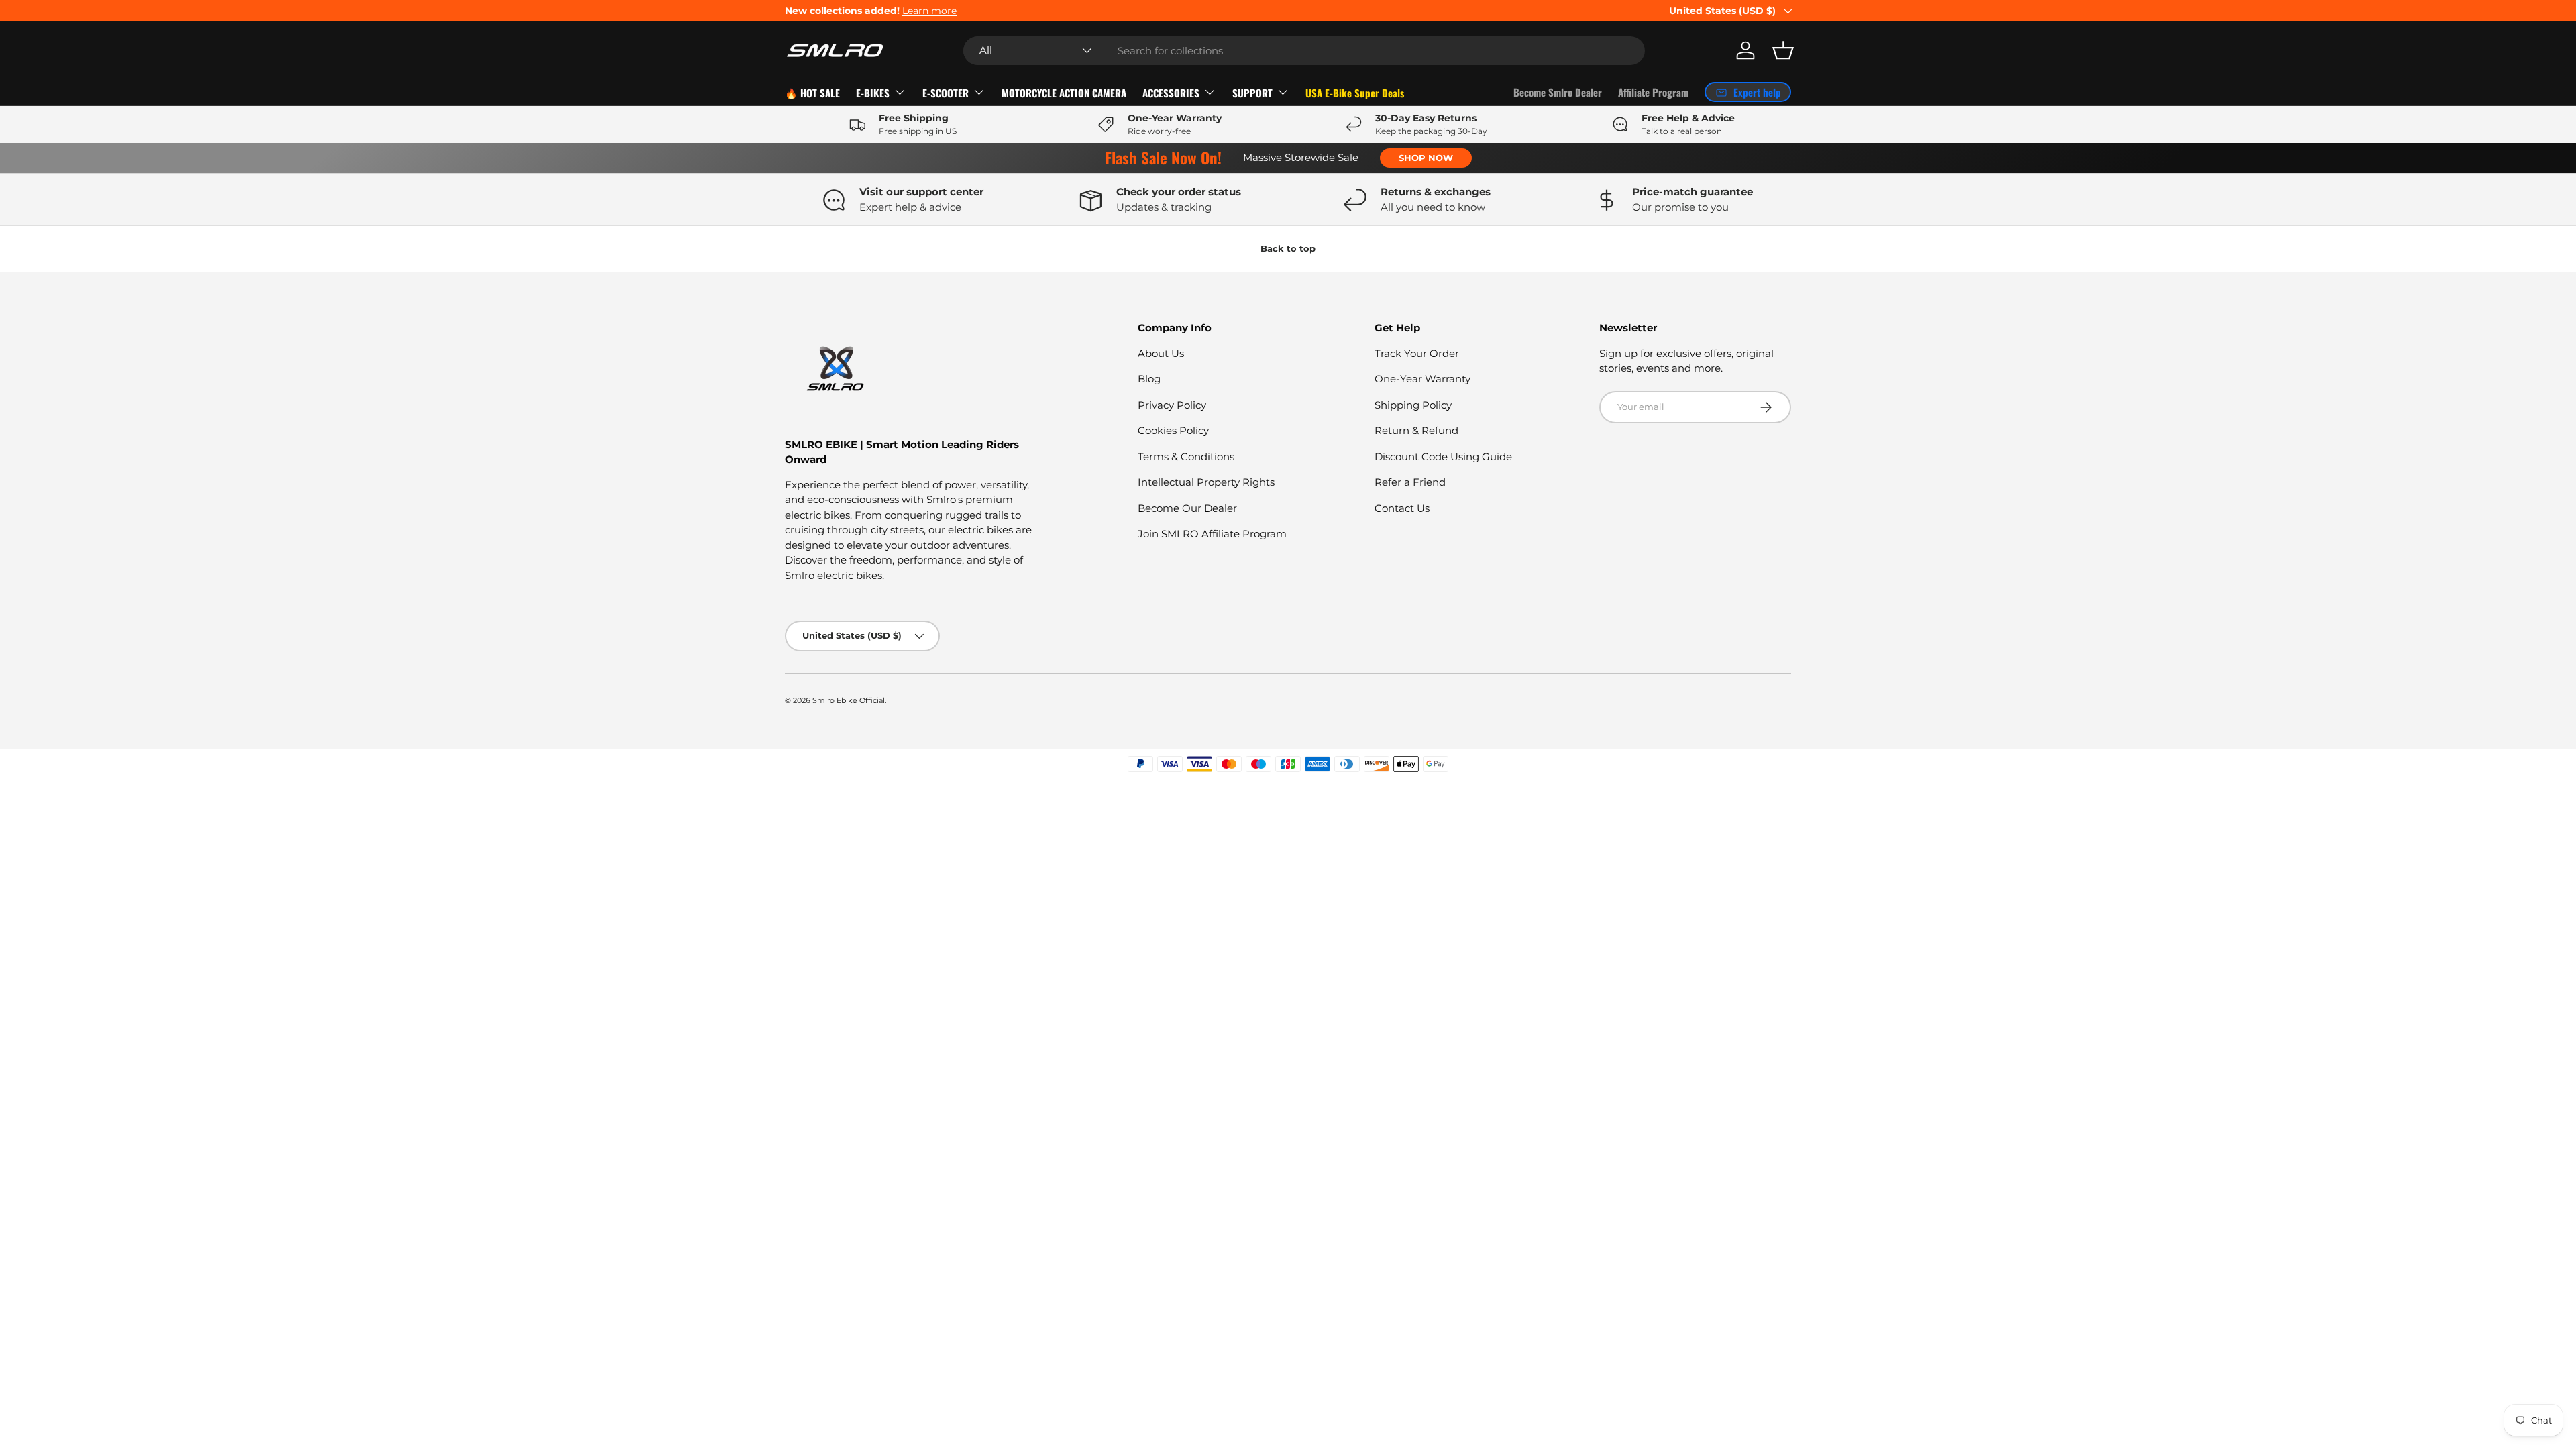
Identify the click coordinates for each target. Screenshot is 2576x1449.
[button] (1783, 50)
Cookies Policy (1173, 430)
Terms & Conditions (1186, 457)
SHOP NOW (1426, 158)
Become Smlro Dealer (1558, 92)
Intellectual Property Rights (1206, 482)
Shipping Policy (1413, 405)
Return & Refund (1416, 430)
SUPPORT (1252, 93)
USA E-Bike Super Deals (1355, 93)
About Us (1161, 353)
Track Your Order (1417, 353)
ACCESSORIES (1171, 93)
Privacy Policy (1172, 405)
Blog (1149, 379)
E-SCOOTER (946, 93)
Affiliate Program (1653, 92)
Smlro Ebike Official (849, 700)
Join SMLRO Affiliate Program (1212, 534)
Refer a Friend (1410, 482)
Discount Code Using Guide (1443, 457)
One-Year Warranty (1423, 379)
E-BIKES (873, 93)
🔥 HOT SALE (812, 93)
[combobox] (1304, 51)
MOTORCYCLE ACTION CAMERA (1064, 93)
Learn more (929, 11)
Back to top (1288, 248)
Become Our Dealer (1187, 508)
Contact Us (1402, 508)
